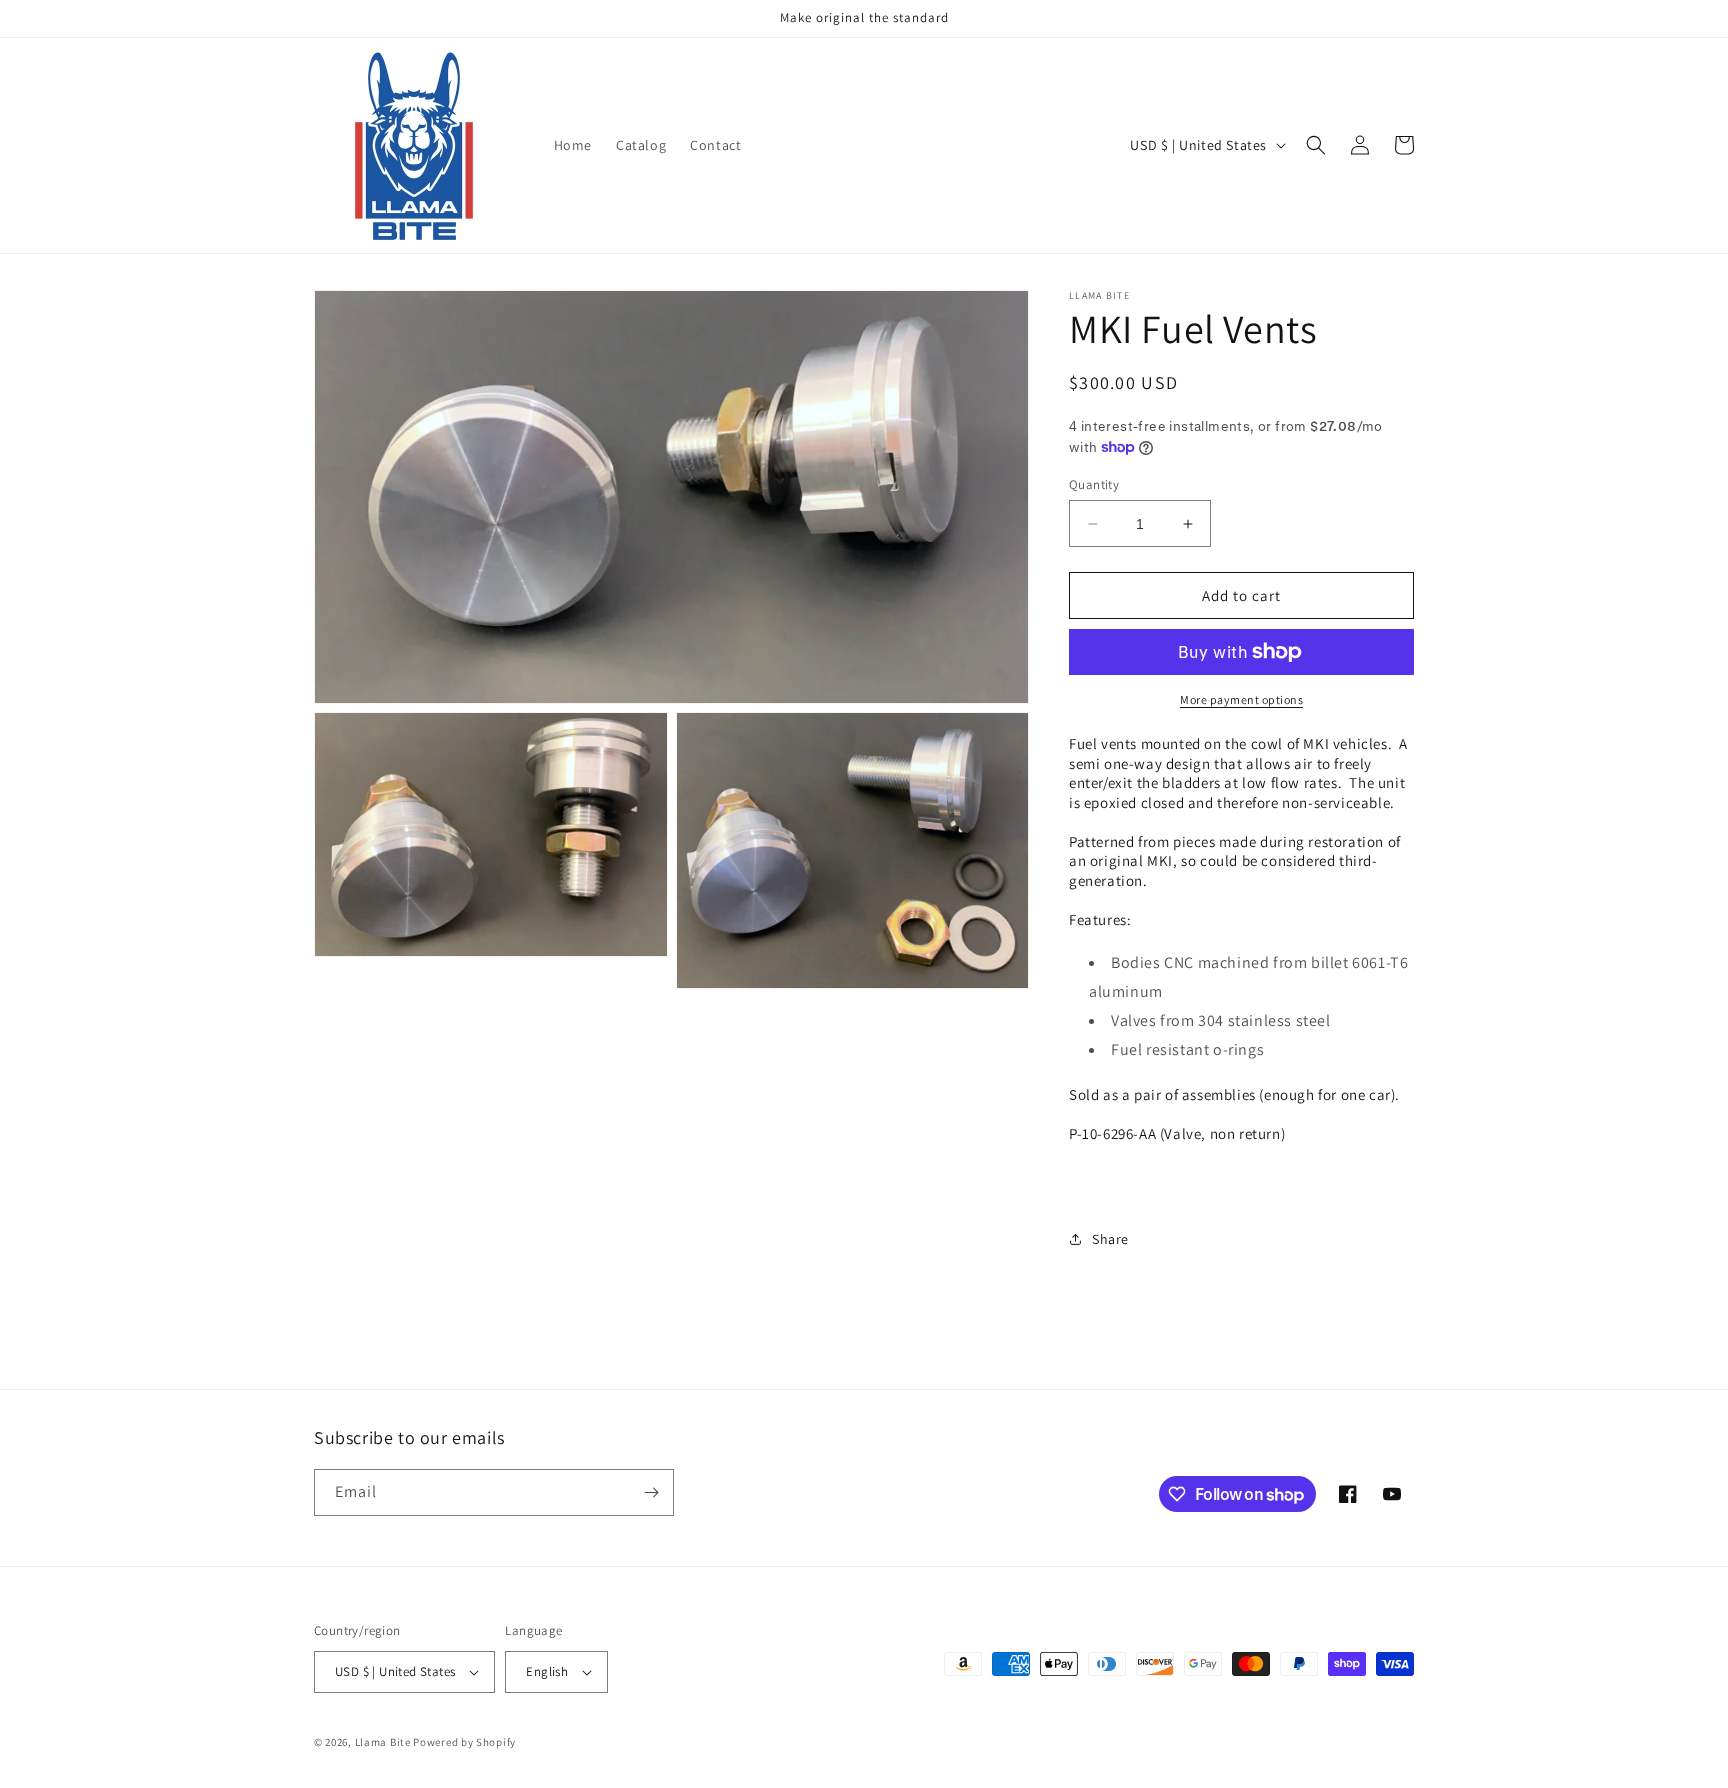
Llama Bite (383, 1742)
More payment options (1241, 699)
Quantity (1094, 484)
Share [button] (1110, 1239)
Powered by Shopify (464, 1742)
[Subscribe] (651, 1492)
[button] (1316, 145)
